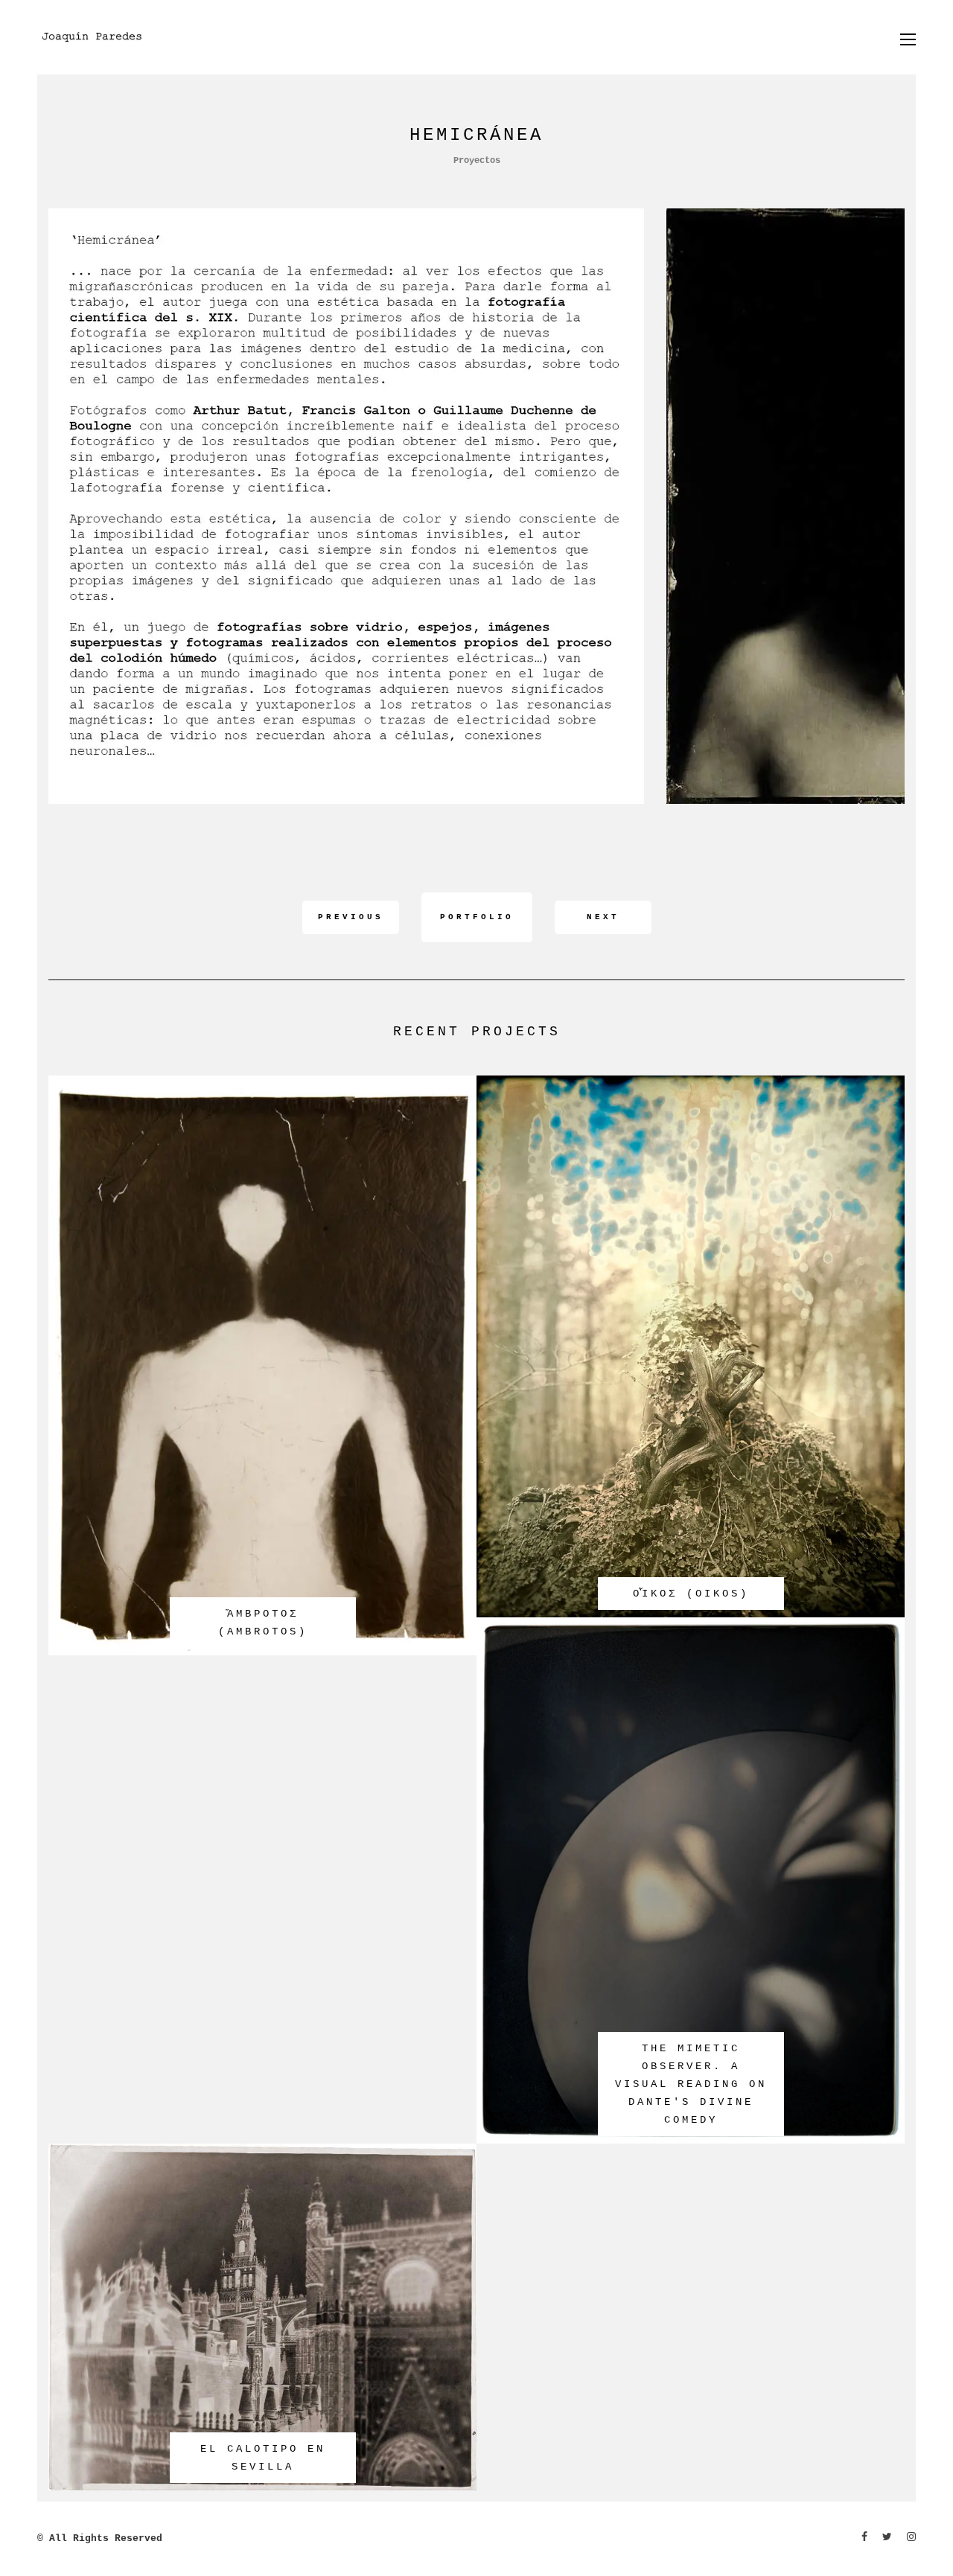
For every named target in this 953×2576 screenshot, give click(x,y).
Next (603, 917)
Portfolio (477, 917)
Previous (351, 917)
